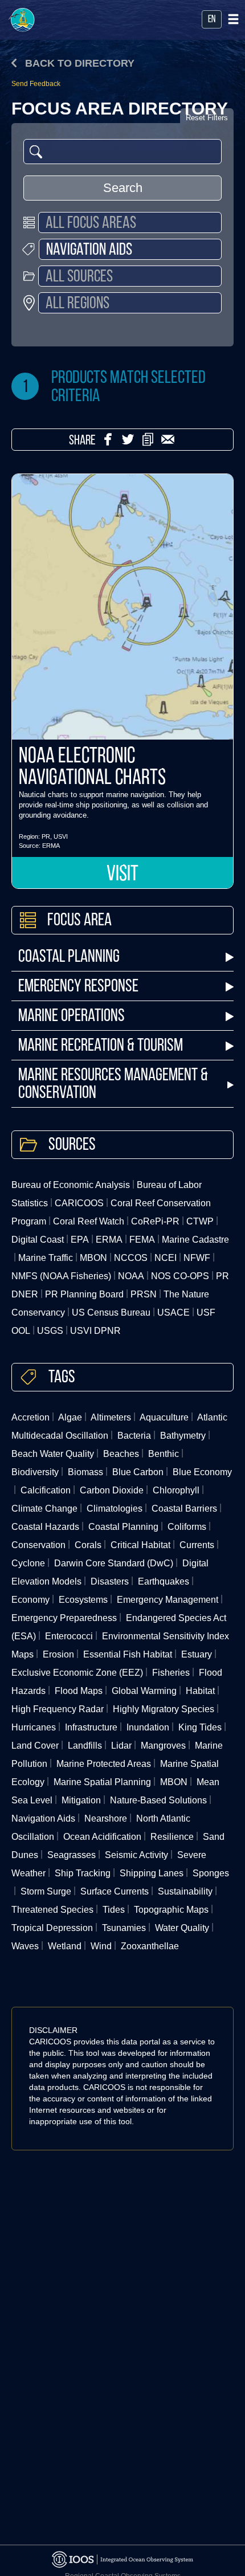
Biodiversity (35, 1472)
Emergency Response (78, 987)
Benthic (164, 1454)
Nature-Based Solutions (158, 1800)
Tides (114, 1910)
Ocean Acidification (102, 1837)
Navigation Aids (43, 1818)
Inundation (148, 1727)
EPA (80, 1240)
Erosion (58, 1654)
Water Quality (182, 1928)
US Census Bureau (111, 1313)
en (212, 20)
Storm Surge (46, 1891)
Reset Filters (207, 118)
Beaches (121, 1454)
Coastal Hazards (45, 1527)
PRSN (144, 1294)
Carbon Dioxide (112, 1490)
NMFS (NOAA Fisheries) (61, 1276)
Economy (30, 1600)
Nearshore (106, 1818)
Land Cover (35, 1746)
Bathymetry (183, 1436)
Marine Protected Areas (104, 1764)
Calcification (46, 1490)
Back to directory (78, 63)
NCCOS (131, 1258)
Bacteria (134, 1436)
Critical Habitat (140, 1545)
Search (123, 188)
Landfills (85, 1746)
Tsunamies (124, 1928)
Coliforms (187, 1527)
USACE (173, 1313)
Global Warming (144, 1691)
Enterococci (69, 1636)
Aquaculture (164, 1417)
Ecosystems (83, 1600)
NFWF (197, 1258)
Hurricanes (34, 1727)
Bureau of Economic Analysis (71, 1185)
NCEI (166, 1258)
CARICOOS (79, 1203)
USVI (61, 836)
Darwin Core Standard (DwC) (114, 1563)
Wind (101, 1946)
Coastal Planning (69, 958)
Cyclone (28, 1563)
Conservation (38, 1545)
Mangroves (163, 1746)
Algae (70, 1417)
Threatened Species (52, 1910)
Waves (25, 1946)
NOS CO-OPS (180, 1276)
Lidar (121, 1746)
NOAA (131, 1276)
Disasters (110, 1581)
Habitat (200, 1691)
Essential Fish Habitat (128, 1654)
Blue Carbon (138, 1472)
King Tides (200, 1727)
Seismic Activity (136, 1855)
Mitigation (81, 1800)
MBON (93, 1258)
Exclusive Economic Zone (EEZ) (77, 1673)
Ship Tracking (83, 1873)
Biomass (85, 1472)
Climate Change (44, 1509)
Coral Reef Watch (89, 1221)
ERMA (51, 846)
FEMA (142, 1240)
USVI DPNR (95, 1331)
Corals (88, 1545)
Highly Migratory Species (164, 1709)
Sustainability (185, 1891)
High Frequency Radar (58, 1709)
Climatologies (115, 1509)
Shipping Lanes (152, 1873)
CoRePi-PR (155, 1221)
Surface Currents (115, 1891)
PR (46, 836)
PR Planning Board (84, 1294)
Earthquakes (164, 1581)
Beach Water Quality (53, 1454)
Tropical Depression (52, 1928)
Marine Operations (72, 1017)
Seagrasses (72, 1855)
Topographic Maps (171, 1910)
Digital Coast (38, 1240)
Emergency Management (168, 1600)
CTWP (200, 1221)
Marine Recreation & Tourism (101, 1046)
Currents (197, 1545)
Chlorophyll (176, 1490)
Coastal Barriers (184, 1509)
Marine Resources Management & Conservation (113, 1085)
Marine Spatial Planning (102, 1782)
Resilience (172, 1837)
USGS (50, 1331)
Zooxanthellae (150, 1946)
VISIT (122, 875)
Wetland (65, 1946)
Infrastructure (91, 1727)
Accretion (30, 1417)
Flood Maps (79, 1691)
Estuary (197, 1654)
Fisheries (171, 1673)
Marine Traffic (46, 1258)
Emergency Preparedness (64, 1618)
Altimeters (111, 1417)
